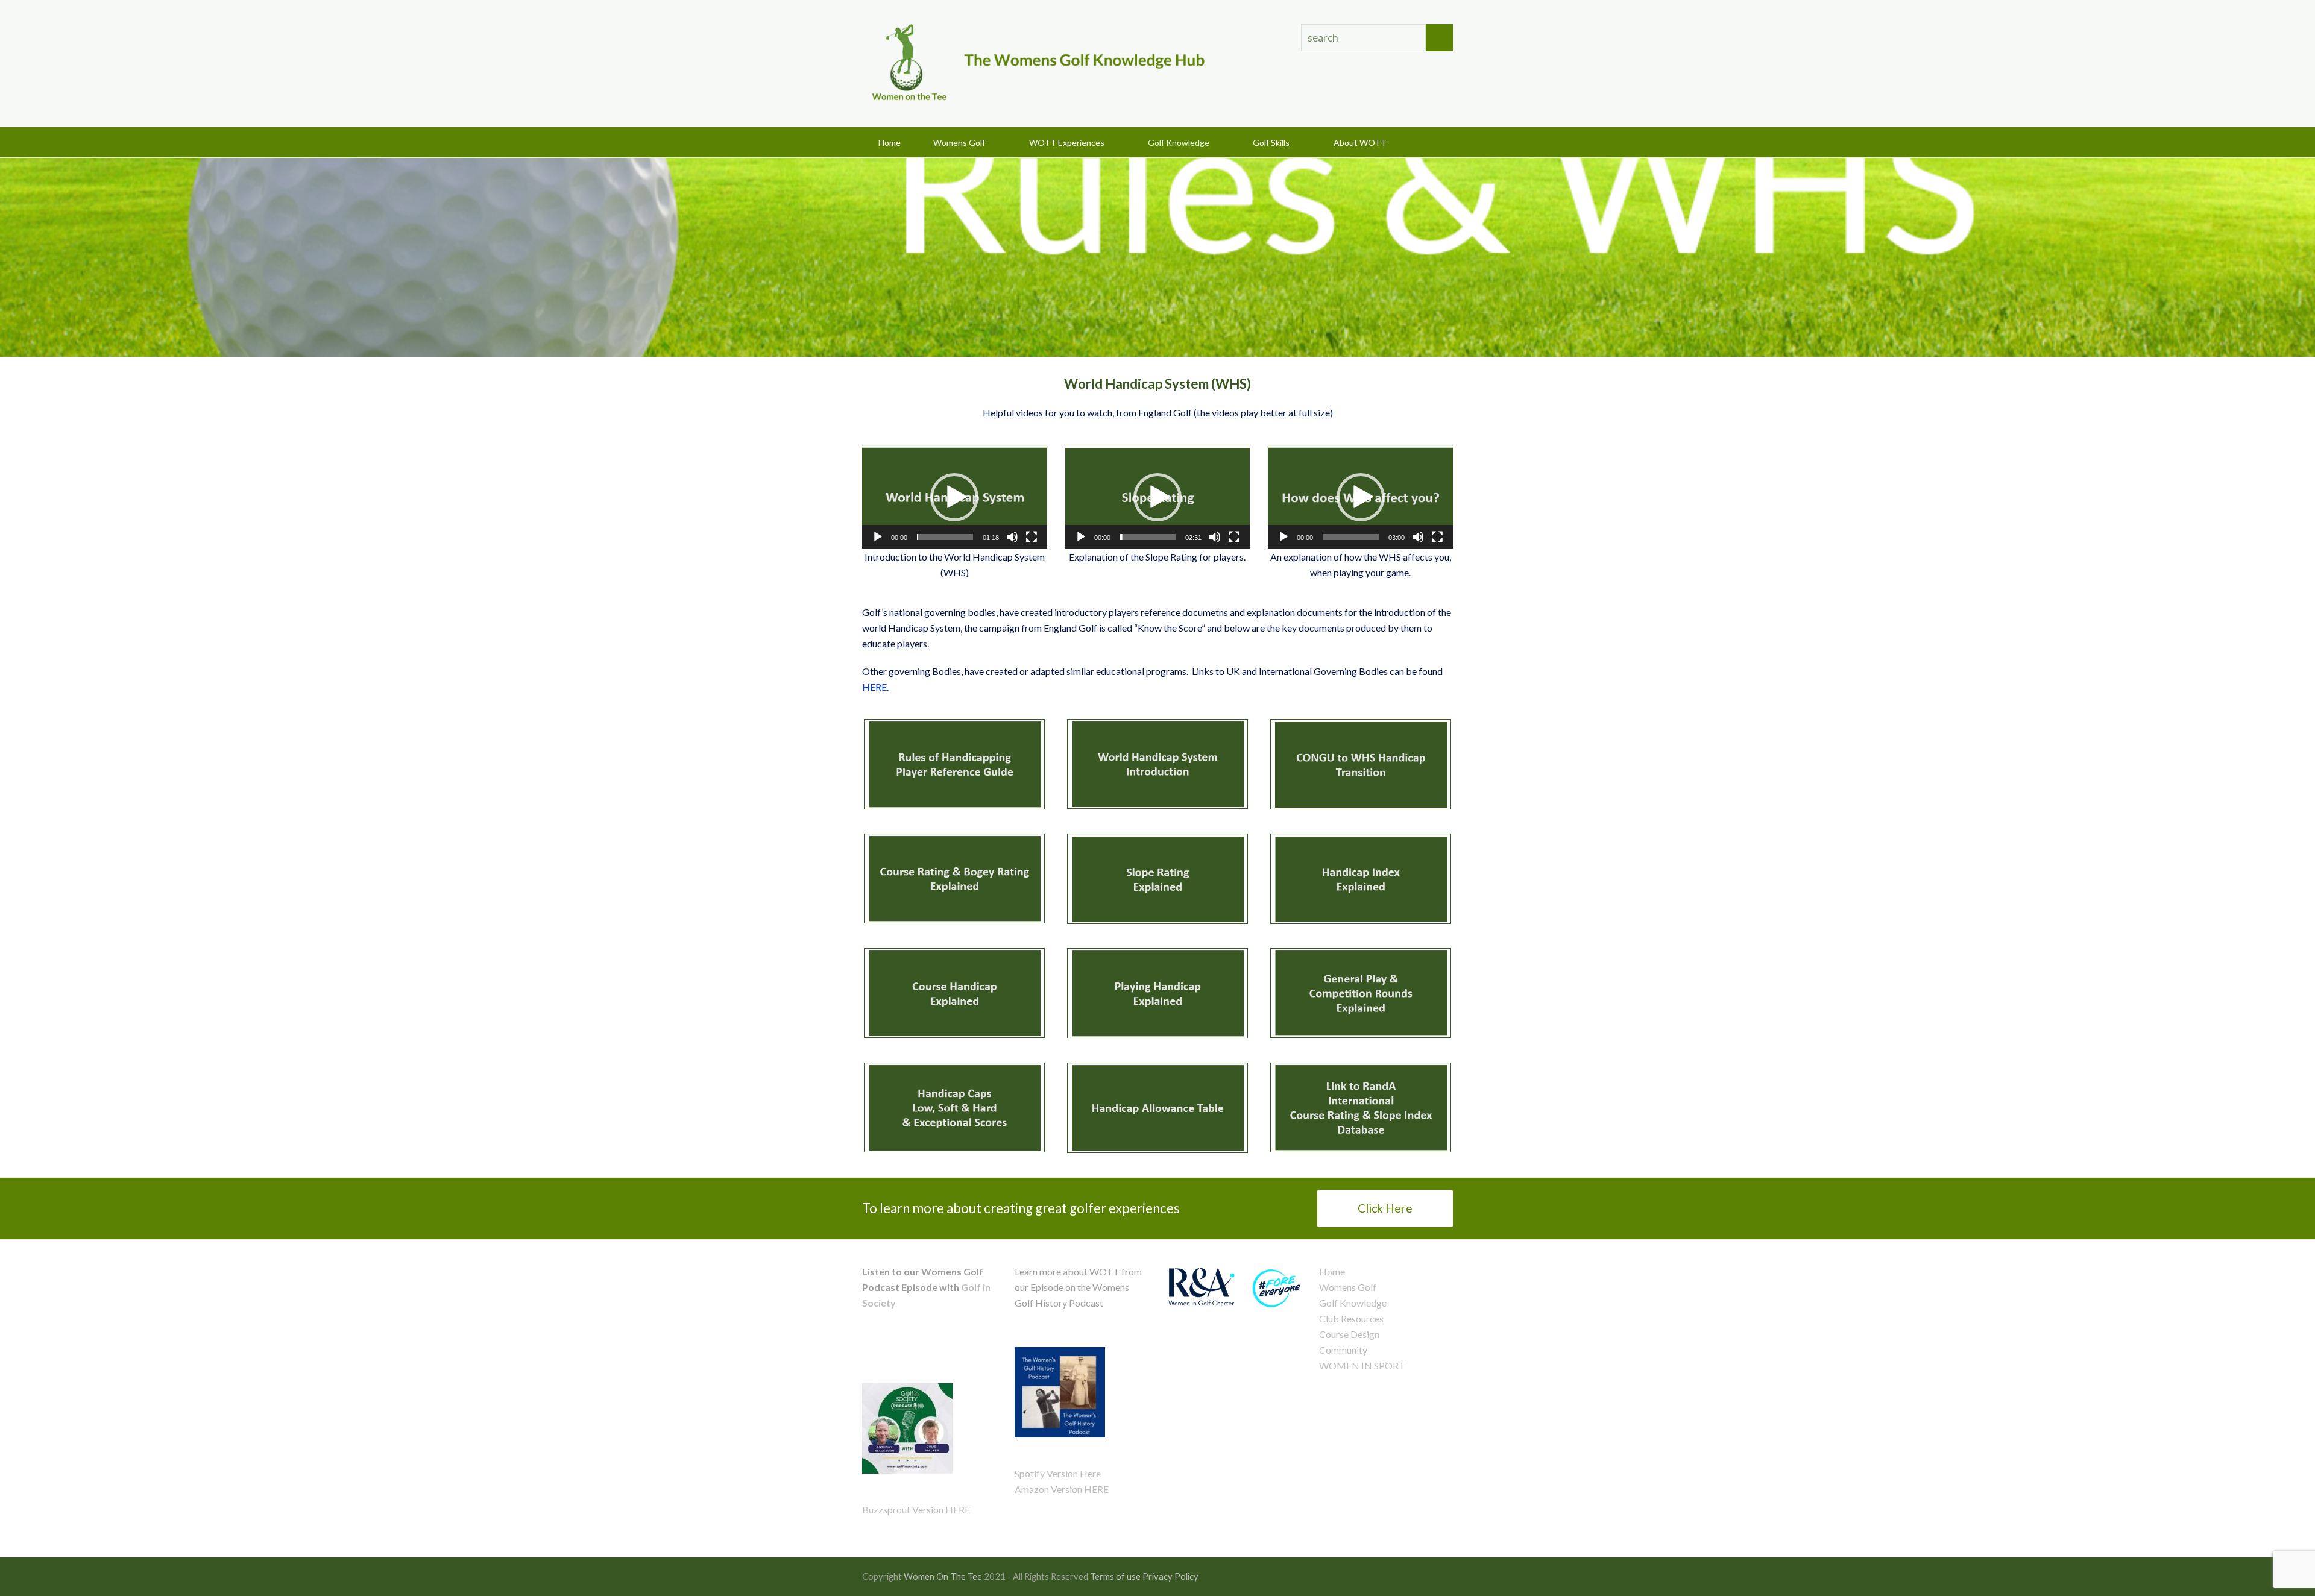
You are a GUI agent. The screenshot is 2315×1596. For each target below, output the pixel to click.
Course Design (1349, 1334)
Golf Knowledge (1353, 1303)
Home (1332, 1271)
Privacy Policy (1170, 1576)
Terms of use (1115, 1576)
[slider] (945, 537)
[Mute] (1012, 537)
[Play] (878, 537)
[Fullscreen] (1032, 537)
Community (1343, 1350)
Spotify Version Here (1058, 1473)
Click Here (1385, 1208)
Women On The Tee (943, 1576)
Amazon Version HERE (1062, 1489)
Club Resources (1351, 1318)
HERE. (876, 687)
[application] (955, 497)
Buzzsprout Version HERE (916, 1510)
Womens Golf (1348, 1287)
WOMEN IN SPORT (1362, 1365)
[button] (1433, 142)
